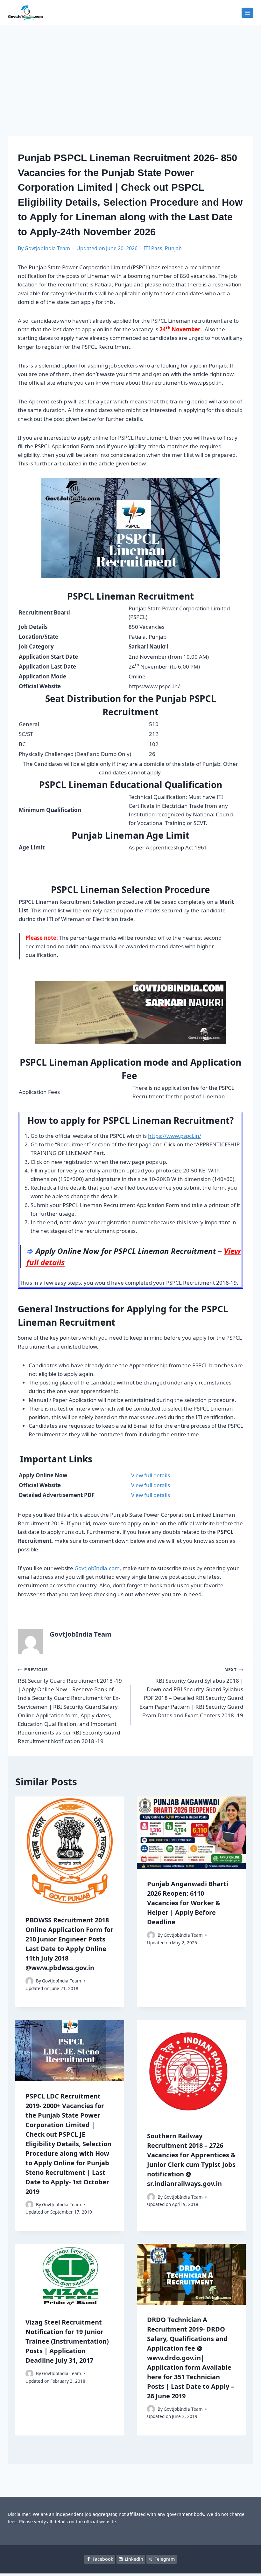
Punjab (173, 248)
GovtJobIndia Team (47, 248)
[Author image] (29, 1981)
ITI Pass (153, 248)
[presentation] (70, 1851)
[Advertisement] (130, 73)
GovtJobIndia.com (97, 1568)
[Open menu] (247, 13)
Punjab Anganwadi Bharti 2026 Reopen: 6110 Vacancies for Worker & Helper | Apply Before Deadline (188, 1903)
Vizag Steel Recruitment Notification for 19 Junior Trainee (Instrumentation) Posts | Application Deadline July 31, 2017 (67, 2341)
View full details (151, 1475)
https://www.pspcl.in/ (175, 1136)
